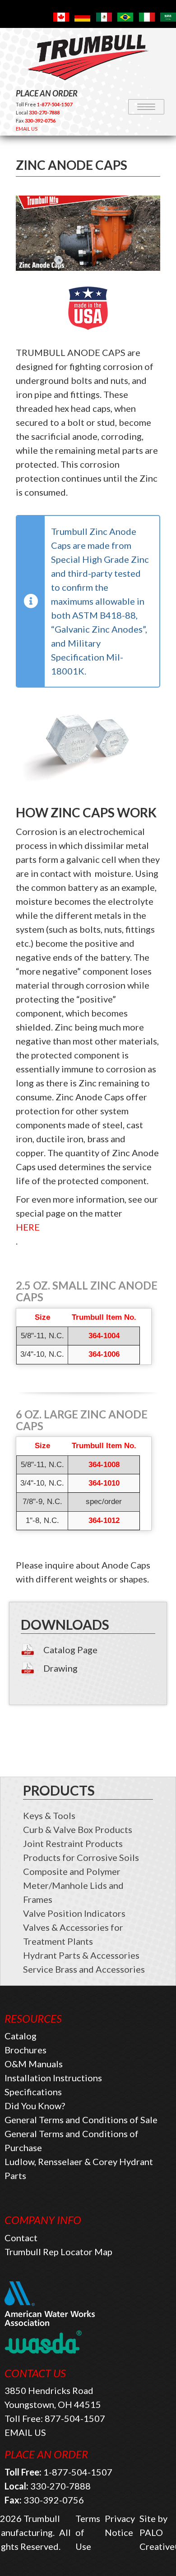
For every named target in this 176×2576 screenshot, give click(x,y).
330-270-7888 (60, 2486)
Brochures (25, 2050)
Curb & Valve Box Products (78, 1829)
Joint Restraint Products (73, 1843)
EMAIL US (27, 129)
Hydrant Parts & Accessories (81, 1955)
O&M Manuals (34, 2064)
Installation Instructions (53, 2078)
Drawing (60, 1668)
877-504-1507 (75, 2418)
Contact (21, 2238)
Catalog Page (70, 1650)
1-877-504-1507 (78, 2472)
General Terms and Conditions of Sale (81, 2120)
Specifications (33, 2092)
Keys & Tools (49, 1815)
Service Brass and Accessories (84, 1969)
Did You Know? (35, 2106)
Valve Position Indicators (74, 1913)
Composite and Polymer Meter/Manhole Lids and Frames (73, 1885)
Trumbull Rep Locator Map (58, 2252)
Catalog (21, 2036)
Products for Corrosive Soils (81, 1857)
